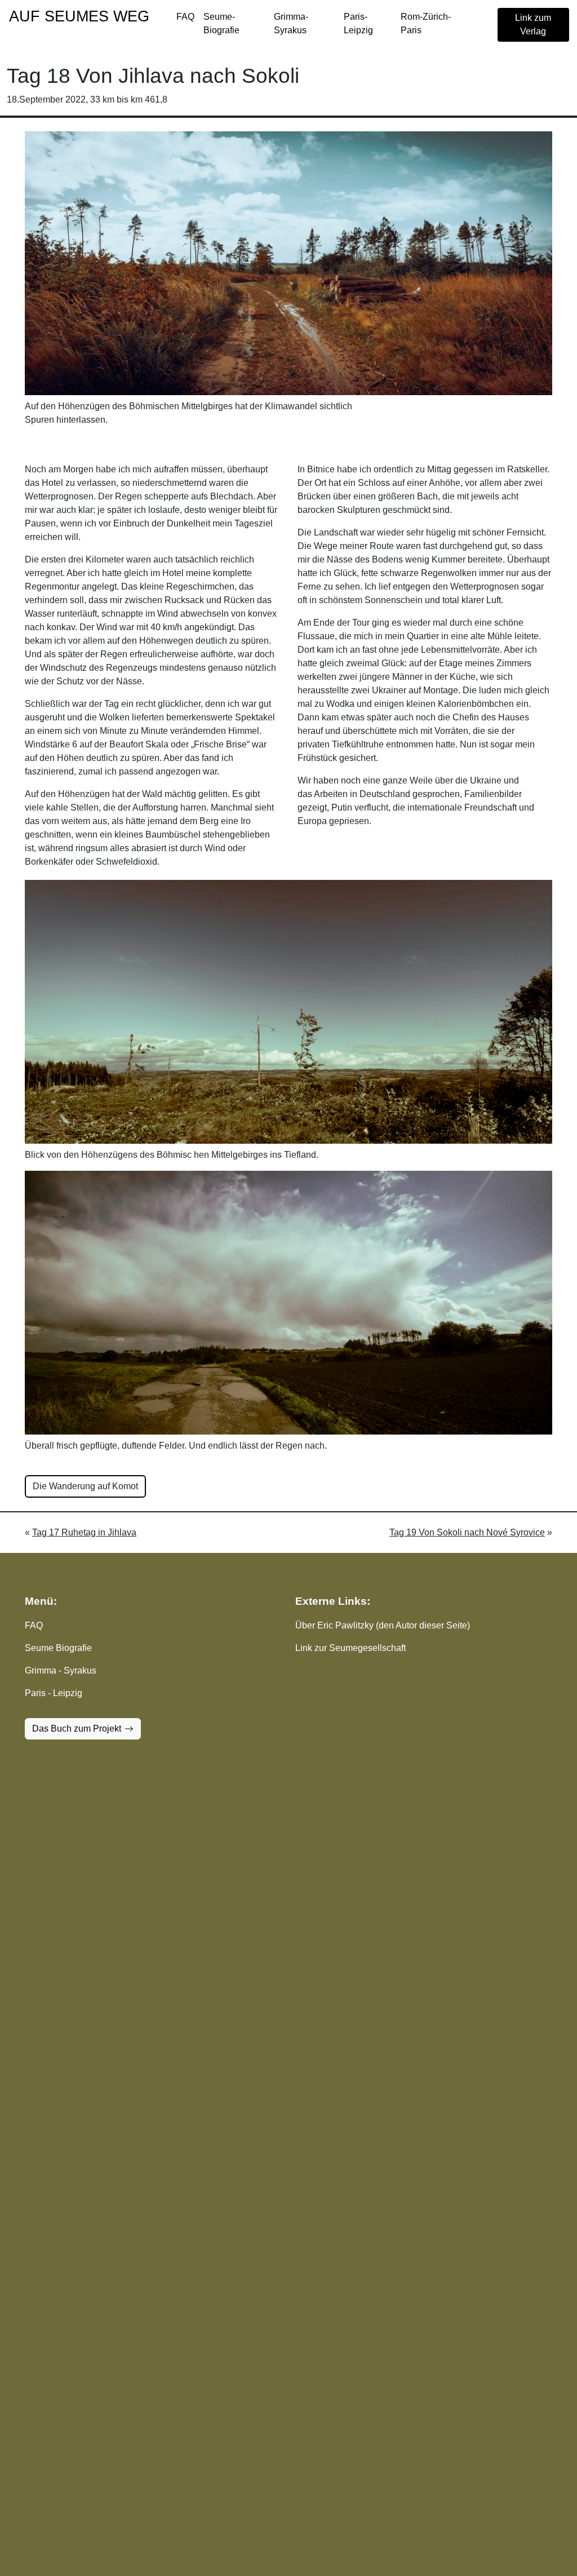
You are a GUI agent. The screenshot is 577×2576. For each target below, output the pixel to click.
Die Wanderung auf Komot (85, 1486)
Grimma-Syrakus (291, 23)
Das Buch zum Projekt (77, 1729)
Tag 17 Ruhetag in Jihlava (84, 1532)
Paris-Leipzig (358, 23)
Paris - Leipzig (54, 1693)
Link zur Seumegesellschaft (350, 1648)
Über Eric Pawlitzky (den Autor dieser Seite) (383, 1625)
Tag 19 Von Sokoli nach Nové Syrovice (467, 1532)
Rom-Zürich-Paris (426, 23)
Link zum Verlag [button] (533, 25)
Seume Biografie (58, 1648)
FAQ (185, 17)
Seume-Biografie (221, 23)
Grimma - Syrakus (61, 1670)
